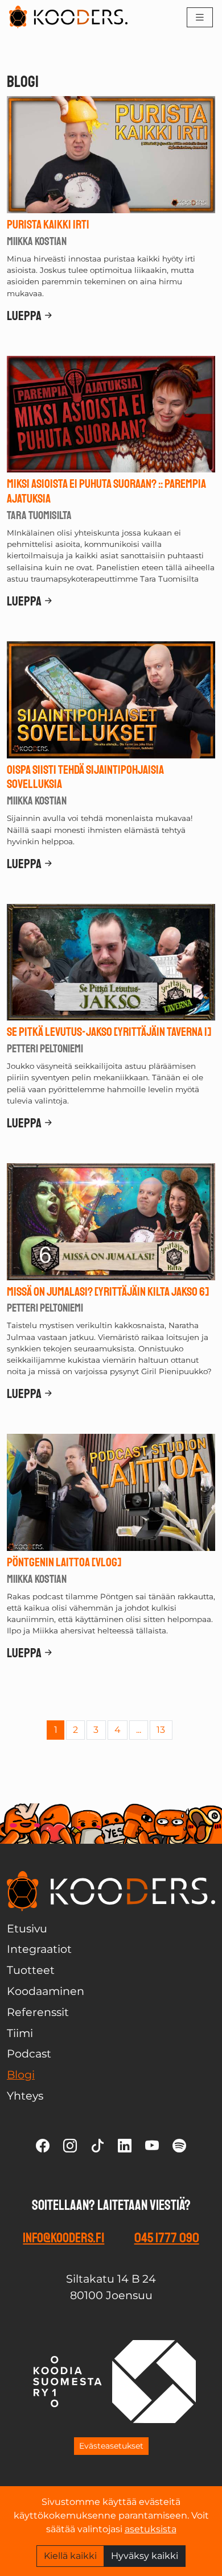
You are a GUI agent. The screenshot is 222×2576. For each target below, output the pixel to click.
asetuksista (151, 2529)
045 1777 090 (167, 2238)
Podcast (29, 2054)
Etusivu (27, 1928)
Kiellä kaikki (70, 2556)
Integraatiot (39, 1949)
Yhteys (25, 2096)
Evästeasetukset (111, 2446)
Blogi (21, 2075)
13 (161, 1730)
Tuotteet (31, 1970)
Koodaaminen (46, 1991)
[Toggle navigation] (200, 17)
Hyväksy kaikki (145, 2556)
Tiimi (20, 2033)
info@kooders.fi (63, 2238)
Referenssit (38, 2012)
